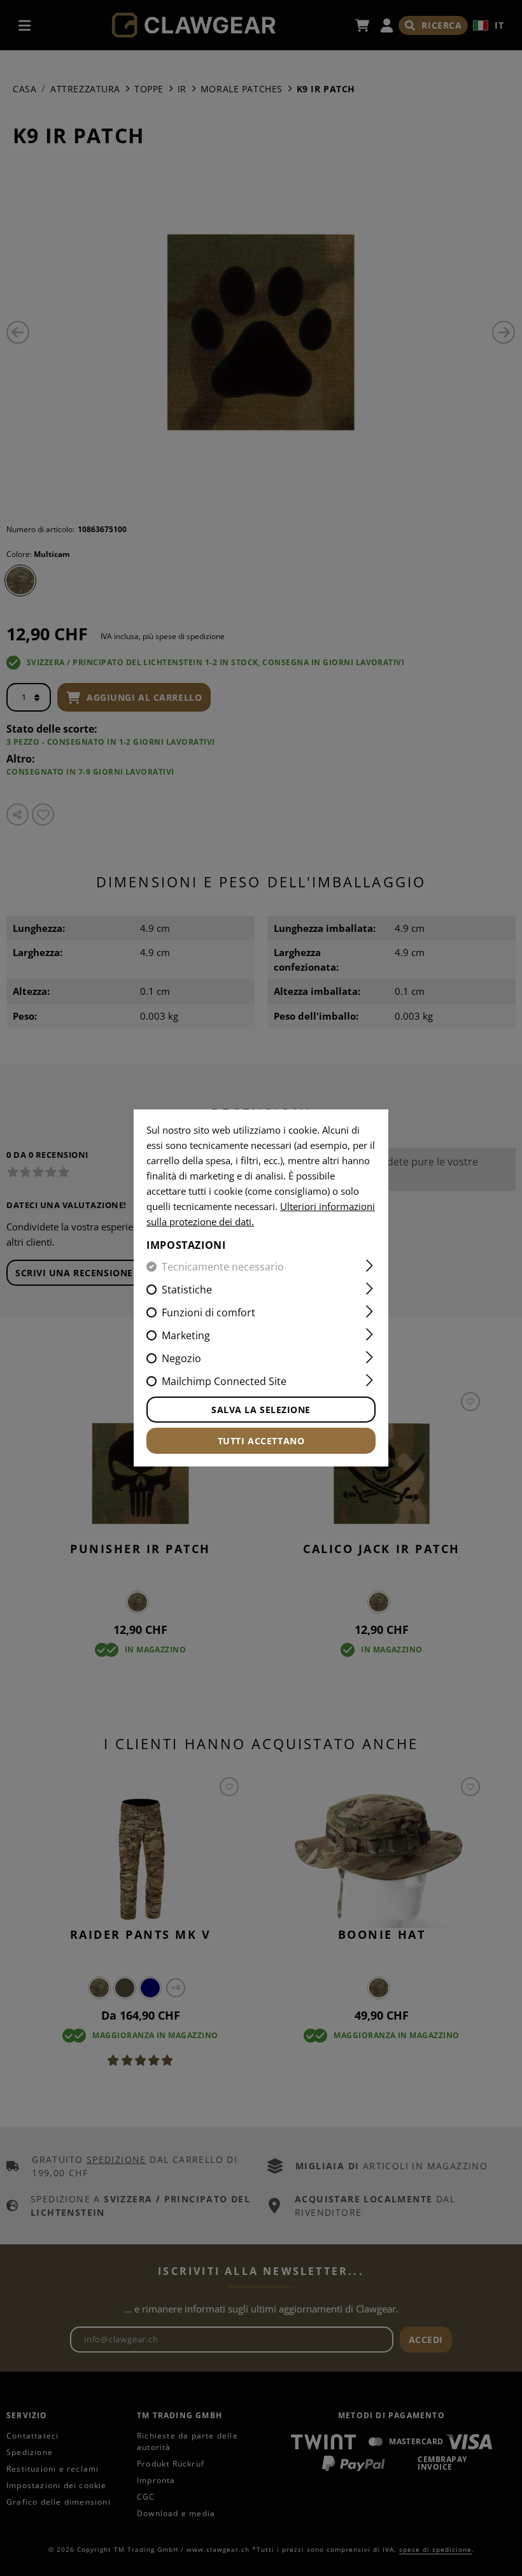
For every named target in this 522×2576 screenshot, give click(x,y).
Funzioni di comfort (208, 1313)
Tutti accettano (261, 1441)
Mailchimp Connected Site (224, 1381)
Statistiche (187, 1290)
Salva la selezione (261, 1410)
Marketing (186, 1335)
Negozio (181, 1358)
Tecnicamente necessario (223, 1267)
